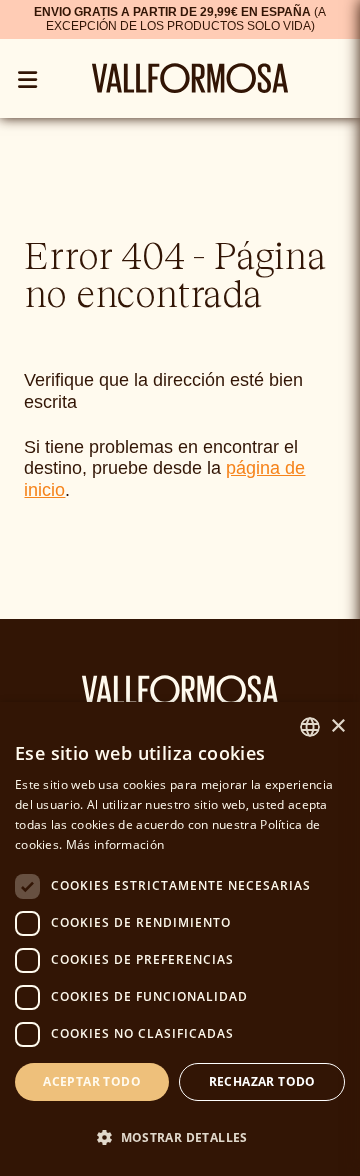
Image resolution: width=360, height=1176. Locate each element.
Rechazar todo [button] (262, 1081)
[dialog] (180, 939)
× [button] (337, 726)
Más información (115, 844)
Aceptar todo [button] (92, 1081)
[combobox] (310, 727)
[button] (180, 1137)
